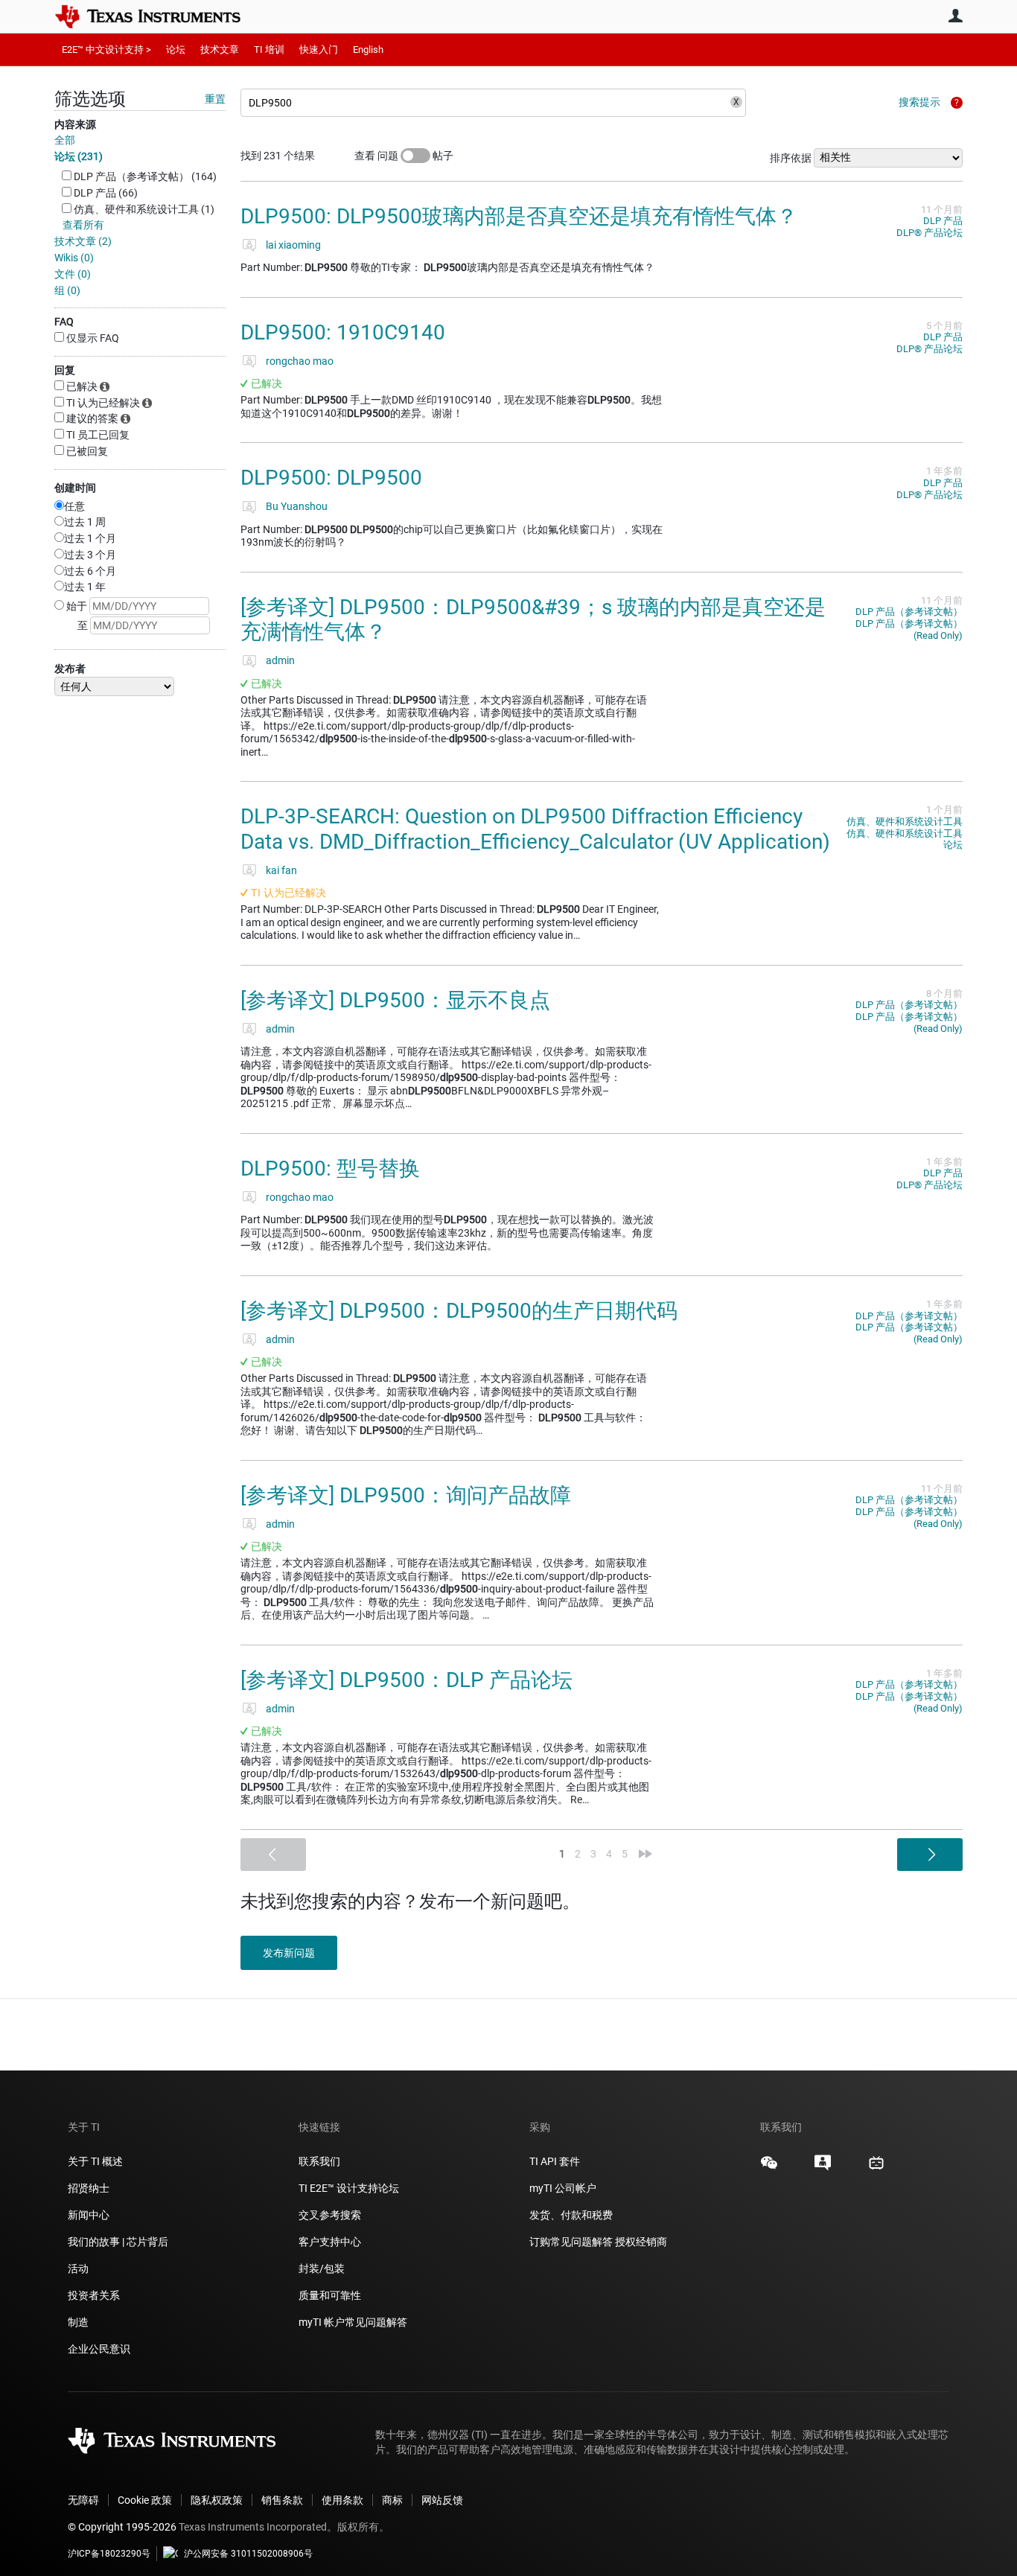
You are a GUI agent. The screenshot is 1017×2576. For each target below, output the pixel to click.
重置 (215, 99)
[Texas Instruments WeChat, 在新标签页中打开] (769, 2168)
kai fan (281, 870)
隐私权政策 (217, 2500)
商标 (392, 2500)
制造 (78, 2322)
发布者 (70, 669)
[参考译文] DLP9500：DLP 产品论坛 (407, 1680)
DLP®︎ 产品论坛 (930, 233)
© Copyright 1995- (122, 2527)
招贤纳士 (89, 2188)
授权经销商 (641, 2242)
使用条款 (342, 2500)
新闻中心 (89, 2215)
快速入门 (319, 50)
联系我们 (319, 2161)
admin (280, 660)
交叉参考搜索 (330, 2215)
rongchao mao (300, 361)
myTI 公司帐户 (563, 2188)
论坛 (176, 50)
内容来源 (75, 124)
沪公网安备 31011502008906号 (248, 2554)
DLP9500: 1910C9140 (343, 332)
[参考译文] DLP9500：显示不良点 (395, 1000)
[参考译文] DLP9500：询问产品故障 (406, 1495)
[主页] (159, 16)
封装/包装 (322, 2269)
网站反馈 (442, 2500)
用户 (955, 16)
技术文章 (220, 50)
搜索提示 (919, 102)
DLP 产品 (943, 221)
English (368, 50)
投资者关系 (94, 2295)
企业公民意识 (99, 2349)
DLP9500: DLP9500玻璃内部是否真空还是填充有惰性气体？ (519, 216)
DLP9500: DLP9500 (331, 478)
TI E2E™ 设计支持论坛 (349, 2188)
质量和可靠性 (331, 2295)
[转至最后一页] (645, 1854)
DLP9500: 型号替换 (330, 1169)
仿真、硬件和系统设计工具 (905, 822)
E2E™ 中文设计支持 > (106, 50)
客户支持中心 (330, 2242)
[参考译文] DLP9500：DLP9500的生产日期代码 (459, 1311)
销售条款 (282, 2500)
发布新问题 (289, 1953)
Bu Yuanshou (297, 506)
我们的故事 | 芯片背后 (118, 2242)
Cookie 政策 (145, 2500)
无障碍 (83, 2500)
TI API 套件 (555, 2161)
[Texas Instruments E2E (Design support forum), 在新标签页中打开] (823, 2168)
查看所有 (83, 225)
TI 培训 (269, 50)
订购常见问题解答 (571, 2242)
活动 (78, 2269)
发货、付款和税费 (571, 2215)
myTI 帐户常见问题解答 (353, 2322)
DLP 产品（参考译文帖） (909, 612)
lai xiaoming (293, 245)
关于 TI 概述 (95, 2161)
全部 (65, 140)
